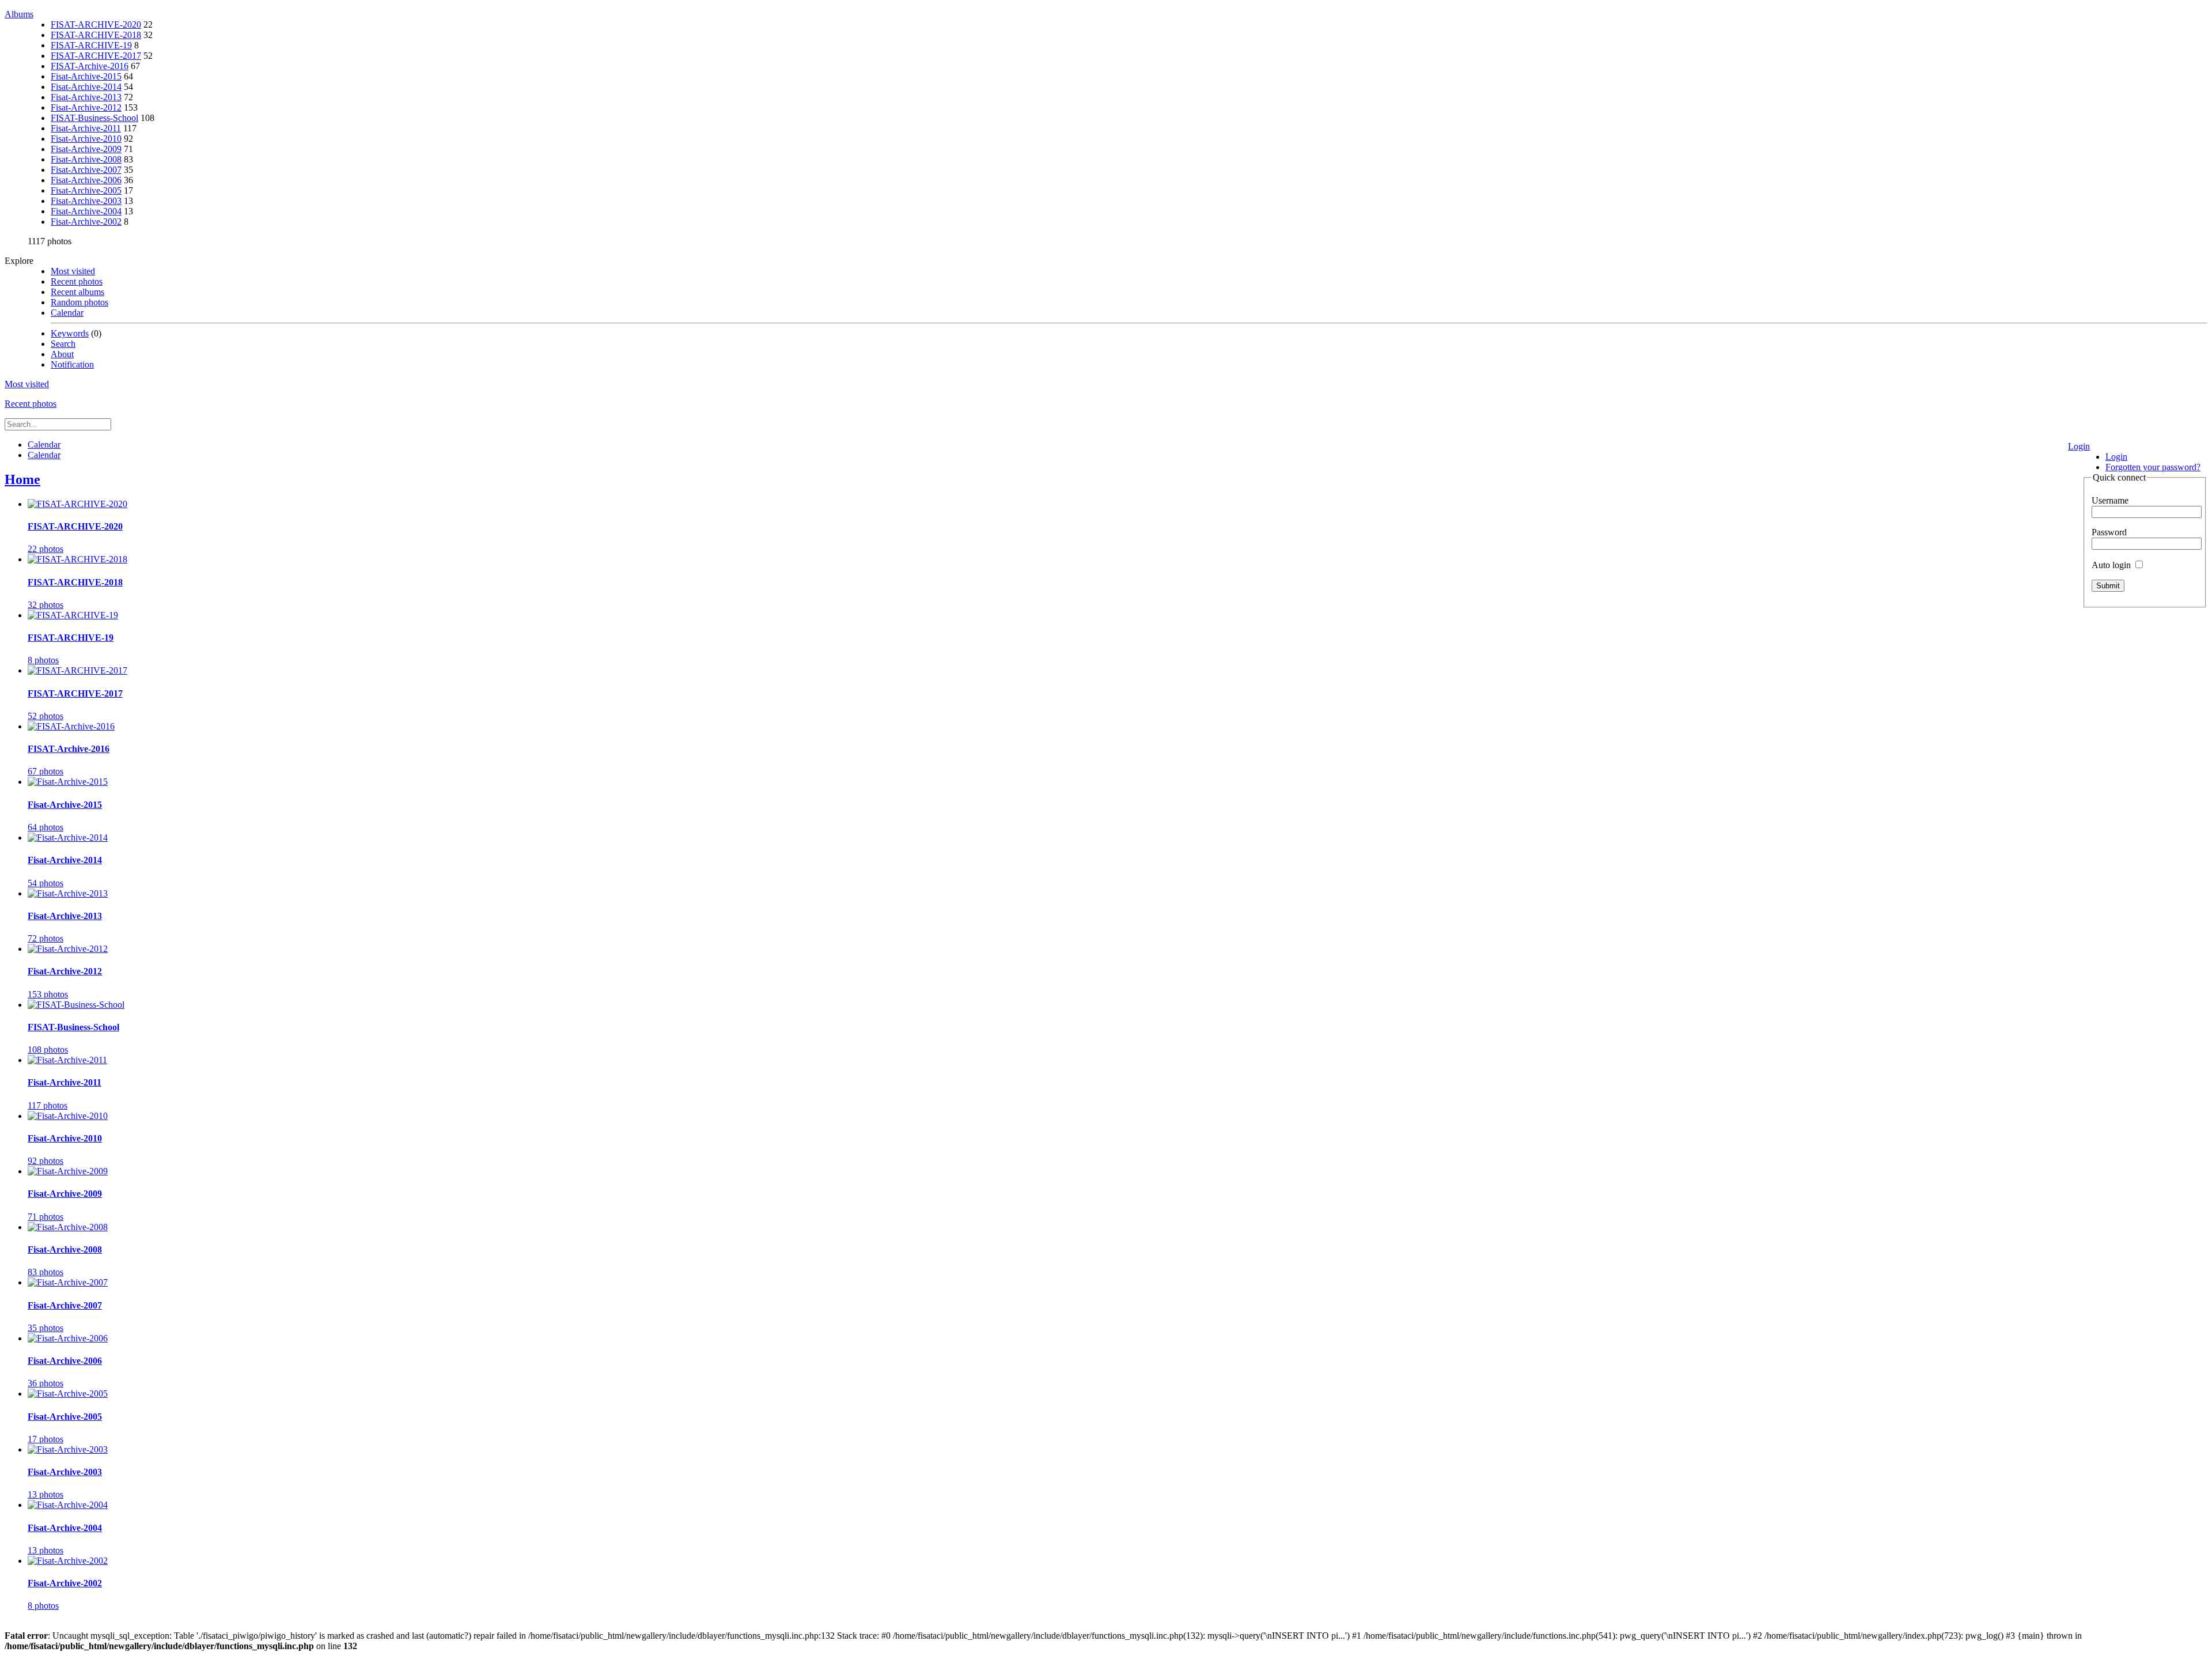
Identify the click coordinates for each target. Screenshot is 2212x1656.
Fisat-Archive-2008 (86, 159)
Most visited (73, 271)
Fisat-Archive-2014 (86, 87)
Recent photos (77, 281)
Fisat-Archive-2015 (86, 76)
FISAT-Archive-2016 (90, 66)
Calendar (67, 313)
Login (2079, 446)
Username (2110, 500)
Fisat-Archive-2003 (86, 201)
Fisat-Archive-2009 (86, 149)
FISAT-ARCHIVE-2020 (96, 24)
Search (63, 344)
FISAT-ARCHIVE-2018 (96, 35)
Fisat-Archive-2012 (86, 107)
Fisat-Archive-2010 (86, 139)
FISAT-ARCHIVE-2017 (96, 56)
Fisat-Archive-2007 (86, 170)
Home (22, 479)
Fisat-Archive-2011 (86, 128)
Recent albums (77, 292)
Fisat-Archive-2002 (86, 222)
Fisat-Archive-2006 (86, 180)
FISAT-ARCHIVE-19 (91, 45)
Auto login (2112, 565)
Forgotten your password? (2153, 467)
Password (2109, 532)
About (62, 354)
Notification (72, 364)
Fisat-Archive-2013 (86, 97)
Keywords (70, 333)
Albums (19, 14)
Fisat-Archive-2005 (86, 190)
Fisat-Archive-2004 (86, 211)
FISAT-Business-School (94, 118)
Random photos (79, 302)
